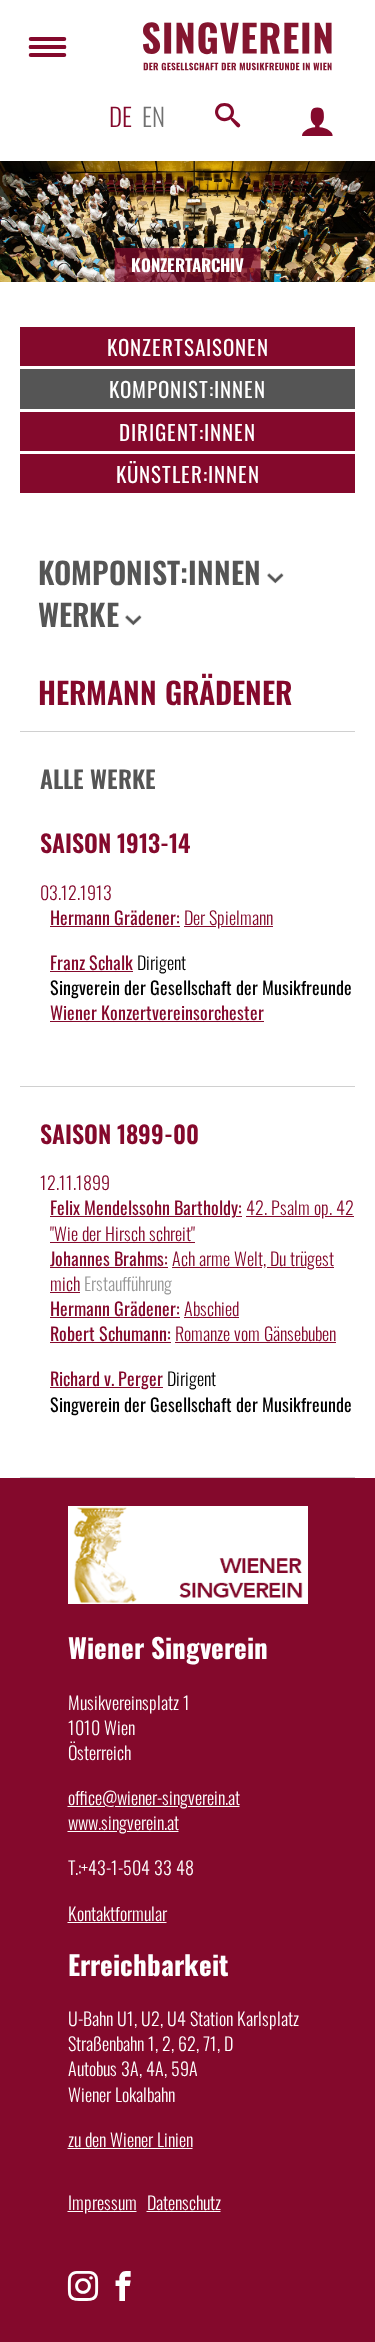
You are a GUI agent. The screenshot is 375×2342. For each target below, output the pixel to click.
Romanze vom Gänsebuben (255, 1333)
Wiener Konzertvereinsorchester (157, 1012)
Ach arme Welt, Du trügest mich (192, 1270)
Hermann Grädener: (115, 917)
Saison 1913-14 (115, 842)
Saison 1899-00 (119, 1133)
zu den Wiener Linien (130, 2139)
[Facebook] (123, 2286)
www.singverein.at (123, 1822)
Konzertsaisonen (188, 346)
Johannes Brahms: (109, 1258)
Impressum (102, 2202)
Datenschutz (184, 2202)
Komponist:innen (187, 388)
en (153, 115)
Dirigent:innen (187, 431)
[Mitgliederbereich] (317, 120)
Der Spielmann (228, 917)
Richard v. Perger (106, 1378)
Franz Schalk (91, 962)
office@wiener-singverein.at (154, 1797)
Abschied (211, 1308)
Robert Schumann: (110, 1333)
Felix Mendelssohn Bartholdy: (146, 1207)
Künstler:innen (188, 473)
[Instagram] (83, 2286)
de (120, 115)
